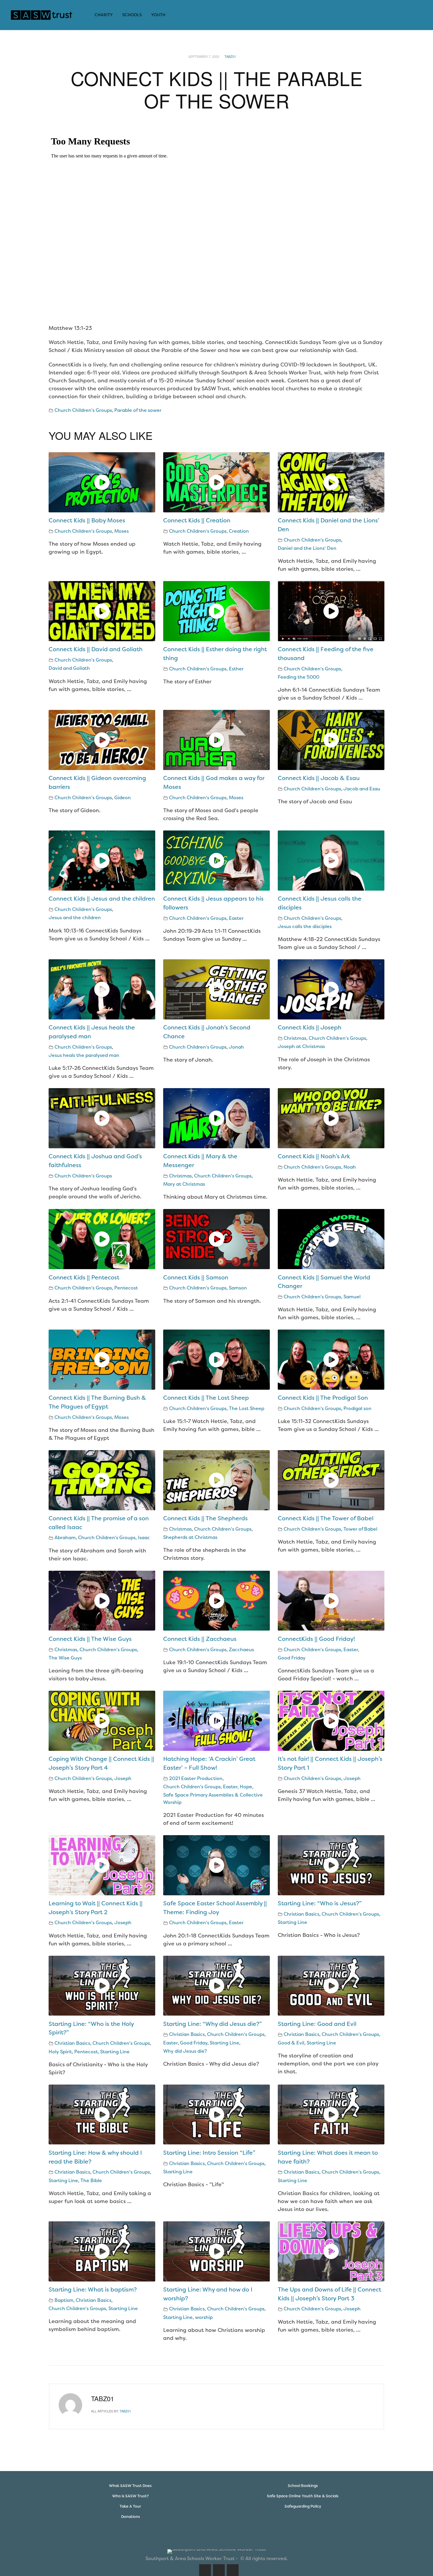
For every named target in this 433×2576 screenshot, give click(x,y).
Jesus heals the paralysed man (84, 1055)
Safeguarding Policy (303, 2506)
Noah (350, 1167)
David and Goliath (69, 668)
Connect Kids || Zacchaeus (200, 1639)
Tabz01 (230, 56)
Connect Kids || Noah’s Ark (314, 1156)
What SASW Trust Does (130, 2486)
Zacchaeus (241, 1650)
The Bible (91, 2181)
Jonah (236, 1047)
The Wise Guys (65, 1658)
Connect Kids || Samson (196, 1277)
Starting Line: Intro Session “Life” (209, 2153)
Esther (236, 669)
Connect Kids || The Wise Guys (90, 1639)
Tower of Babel (360, 1529)
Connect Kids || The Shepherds (205, 1518)
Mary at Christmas (184, 1184)
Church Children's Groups (83, 410)
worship (204, 2317)
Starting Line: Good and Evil (317, 2024)
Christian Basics (301, 1914)
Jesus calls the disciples (305, 926)
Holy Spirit (60, 2052)
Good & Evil (291, 2043)
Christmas (295, 1038)
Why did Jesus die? (185, 2051)
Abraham (65, 1538)
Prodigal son (357, 1408)
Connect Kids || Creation (197, 520)
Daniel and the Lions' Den (307, 548)
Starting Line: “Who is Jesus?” (320, 1903)
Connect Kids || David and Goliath (96, 649)
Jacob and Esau (362, 789)
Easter (236, 918)
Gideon (123, 798)
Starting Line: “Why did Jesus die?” (213, 2024)
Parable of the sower (138, 410)
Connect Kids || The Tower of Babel (326, 1518)
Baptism (64, 2300)
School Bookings (303, 2486)
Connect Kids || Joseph (310, 1027)
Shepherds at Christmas (190, 1537)
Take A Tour (130, 2506)
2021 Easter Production (196, 1778)
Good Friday (292, 1658)
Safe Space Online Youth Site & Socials (303, 2496)
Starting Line (292, 1922)
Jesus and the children (75, 918)
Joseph (123, 1778)
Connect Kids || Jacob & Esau (319, 778)
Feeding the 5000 (299, 677)
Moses (122, 531)
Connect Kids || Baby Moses (87, 520)
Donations (130, 2517)
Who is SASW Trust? (130, 2496)
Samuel (352, 1297)
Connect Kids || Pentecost (84, 1277)
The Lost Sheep (247, 1408)
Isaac (144, 1538)
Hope (246, 1787)
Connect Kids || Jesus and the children (102, 899)
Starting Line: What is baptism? (93, 2289)
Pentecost (126, 1288)
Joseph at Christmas (301, 1046)
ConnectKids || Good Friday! (316, 1639)
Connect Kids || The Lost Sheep (206, 1398)
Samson (238, 1288)
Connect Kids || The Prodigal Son (323, 1398)
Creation (239, 531)
